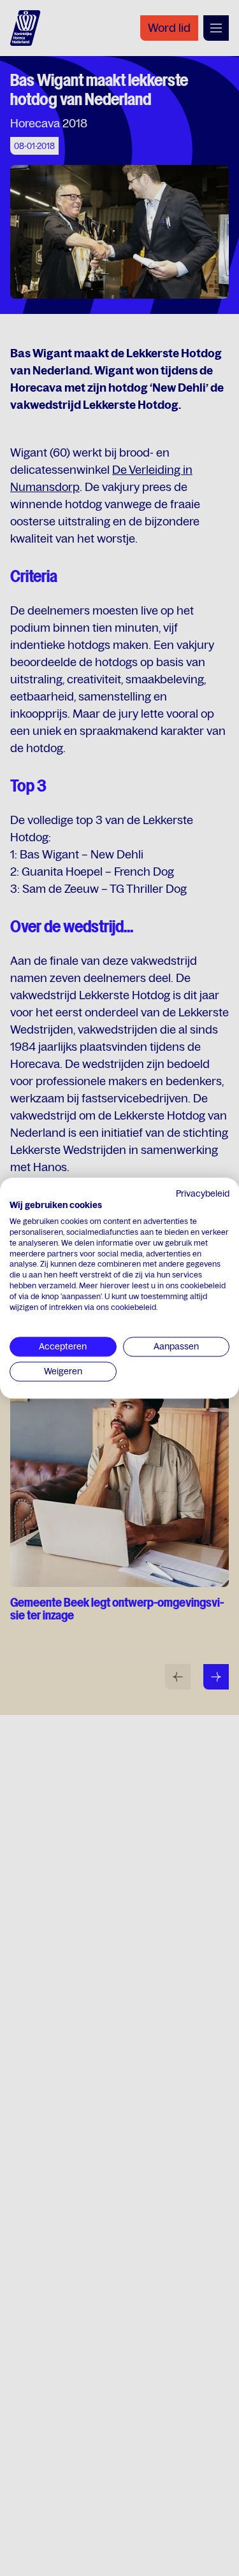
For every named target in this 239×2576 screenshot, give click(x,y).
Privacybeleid (203, 1193)
